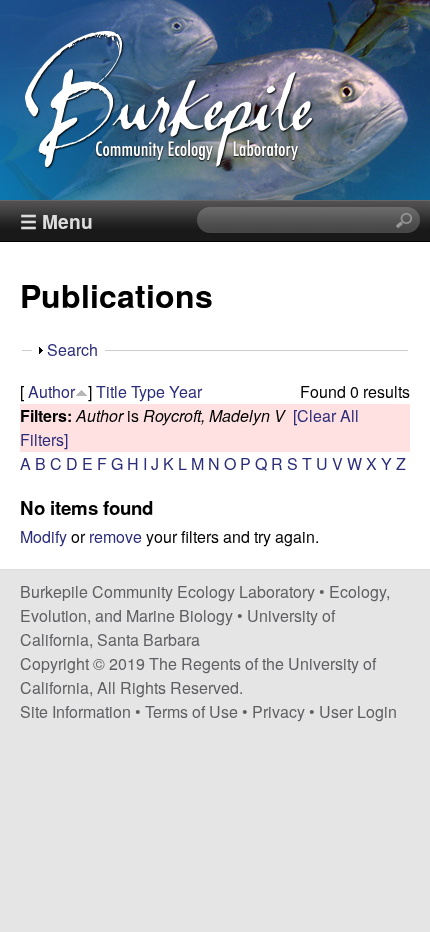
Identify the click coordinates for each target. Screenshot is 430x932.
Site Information (75, 711)
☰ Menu (56, 221)
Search (72, 349)
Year (185, 391)
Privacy (278, 711)
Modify (43, 536)
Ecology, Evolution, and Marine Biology (205, 603)
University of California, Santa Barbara (177, 627)
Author (51, 391)
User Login (358, 711)
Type (148, 391)
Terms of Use (191, 711)
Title (111, 391)
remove (115, 536)
